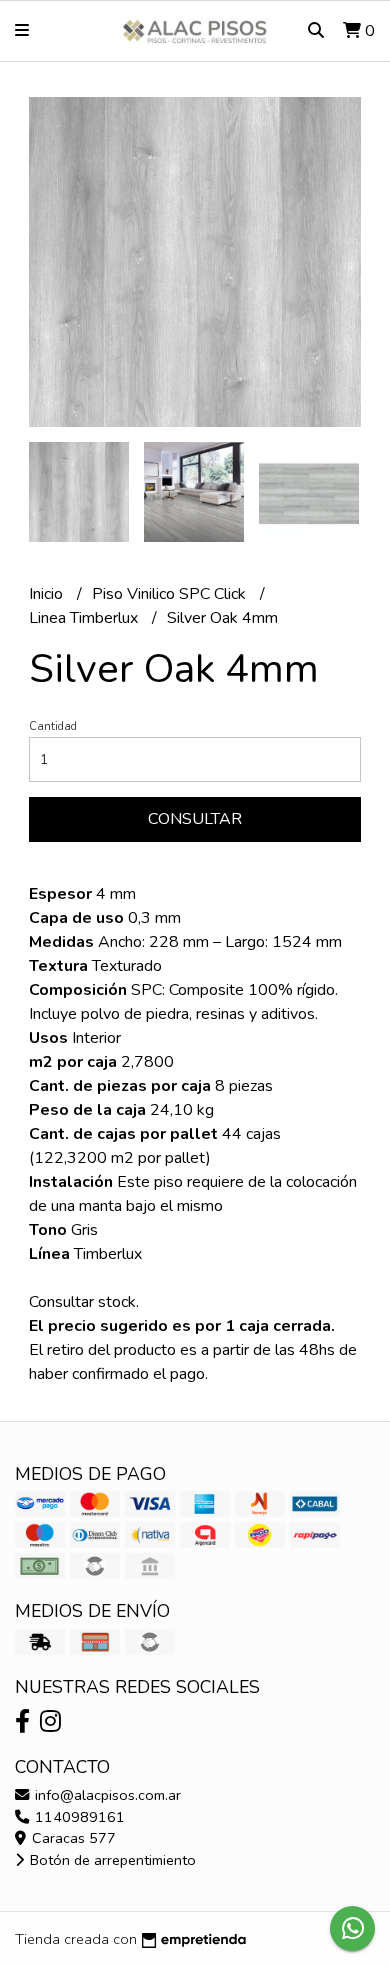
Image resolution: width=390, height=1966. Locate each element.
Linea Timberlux (85, 618)
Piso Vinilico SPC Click (171, 594)
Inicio (48, 594)
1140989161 (78, 1817)
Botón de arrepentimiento (111, 1860)
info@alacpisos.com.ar (106, 1795)
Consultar (195, 819)
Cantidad (53, 726)
